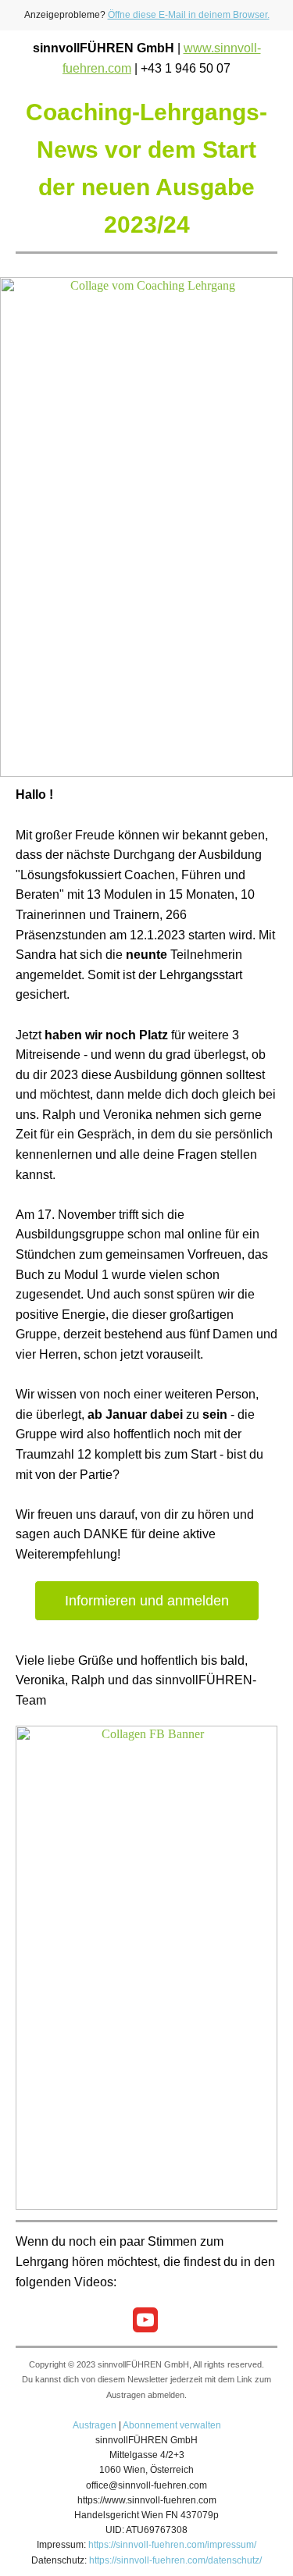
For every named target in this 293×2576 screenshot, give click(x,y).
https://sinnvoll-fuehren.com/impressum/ (172, 2545)
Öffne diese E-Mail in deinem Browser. (189, 15)
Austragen (95, 2425)
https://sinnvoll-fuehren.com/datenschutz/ (175, 2560)
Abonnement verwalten (172, 2425)
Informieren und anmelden (147, 1601)
